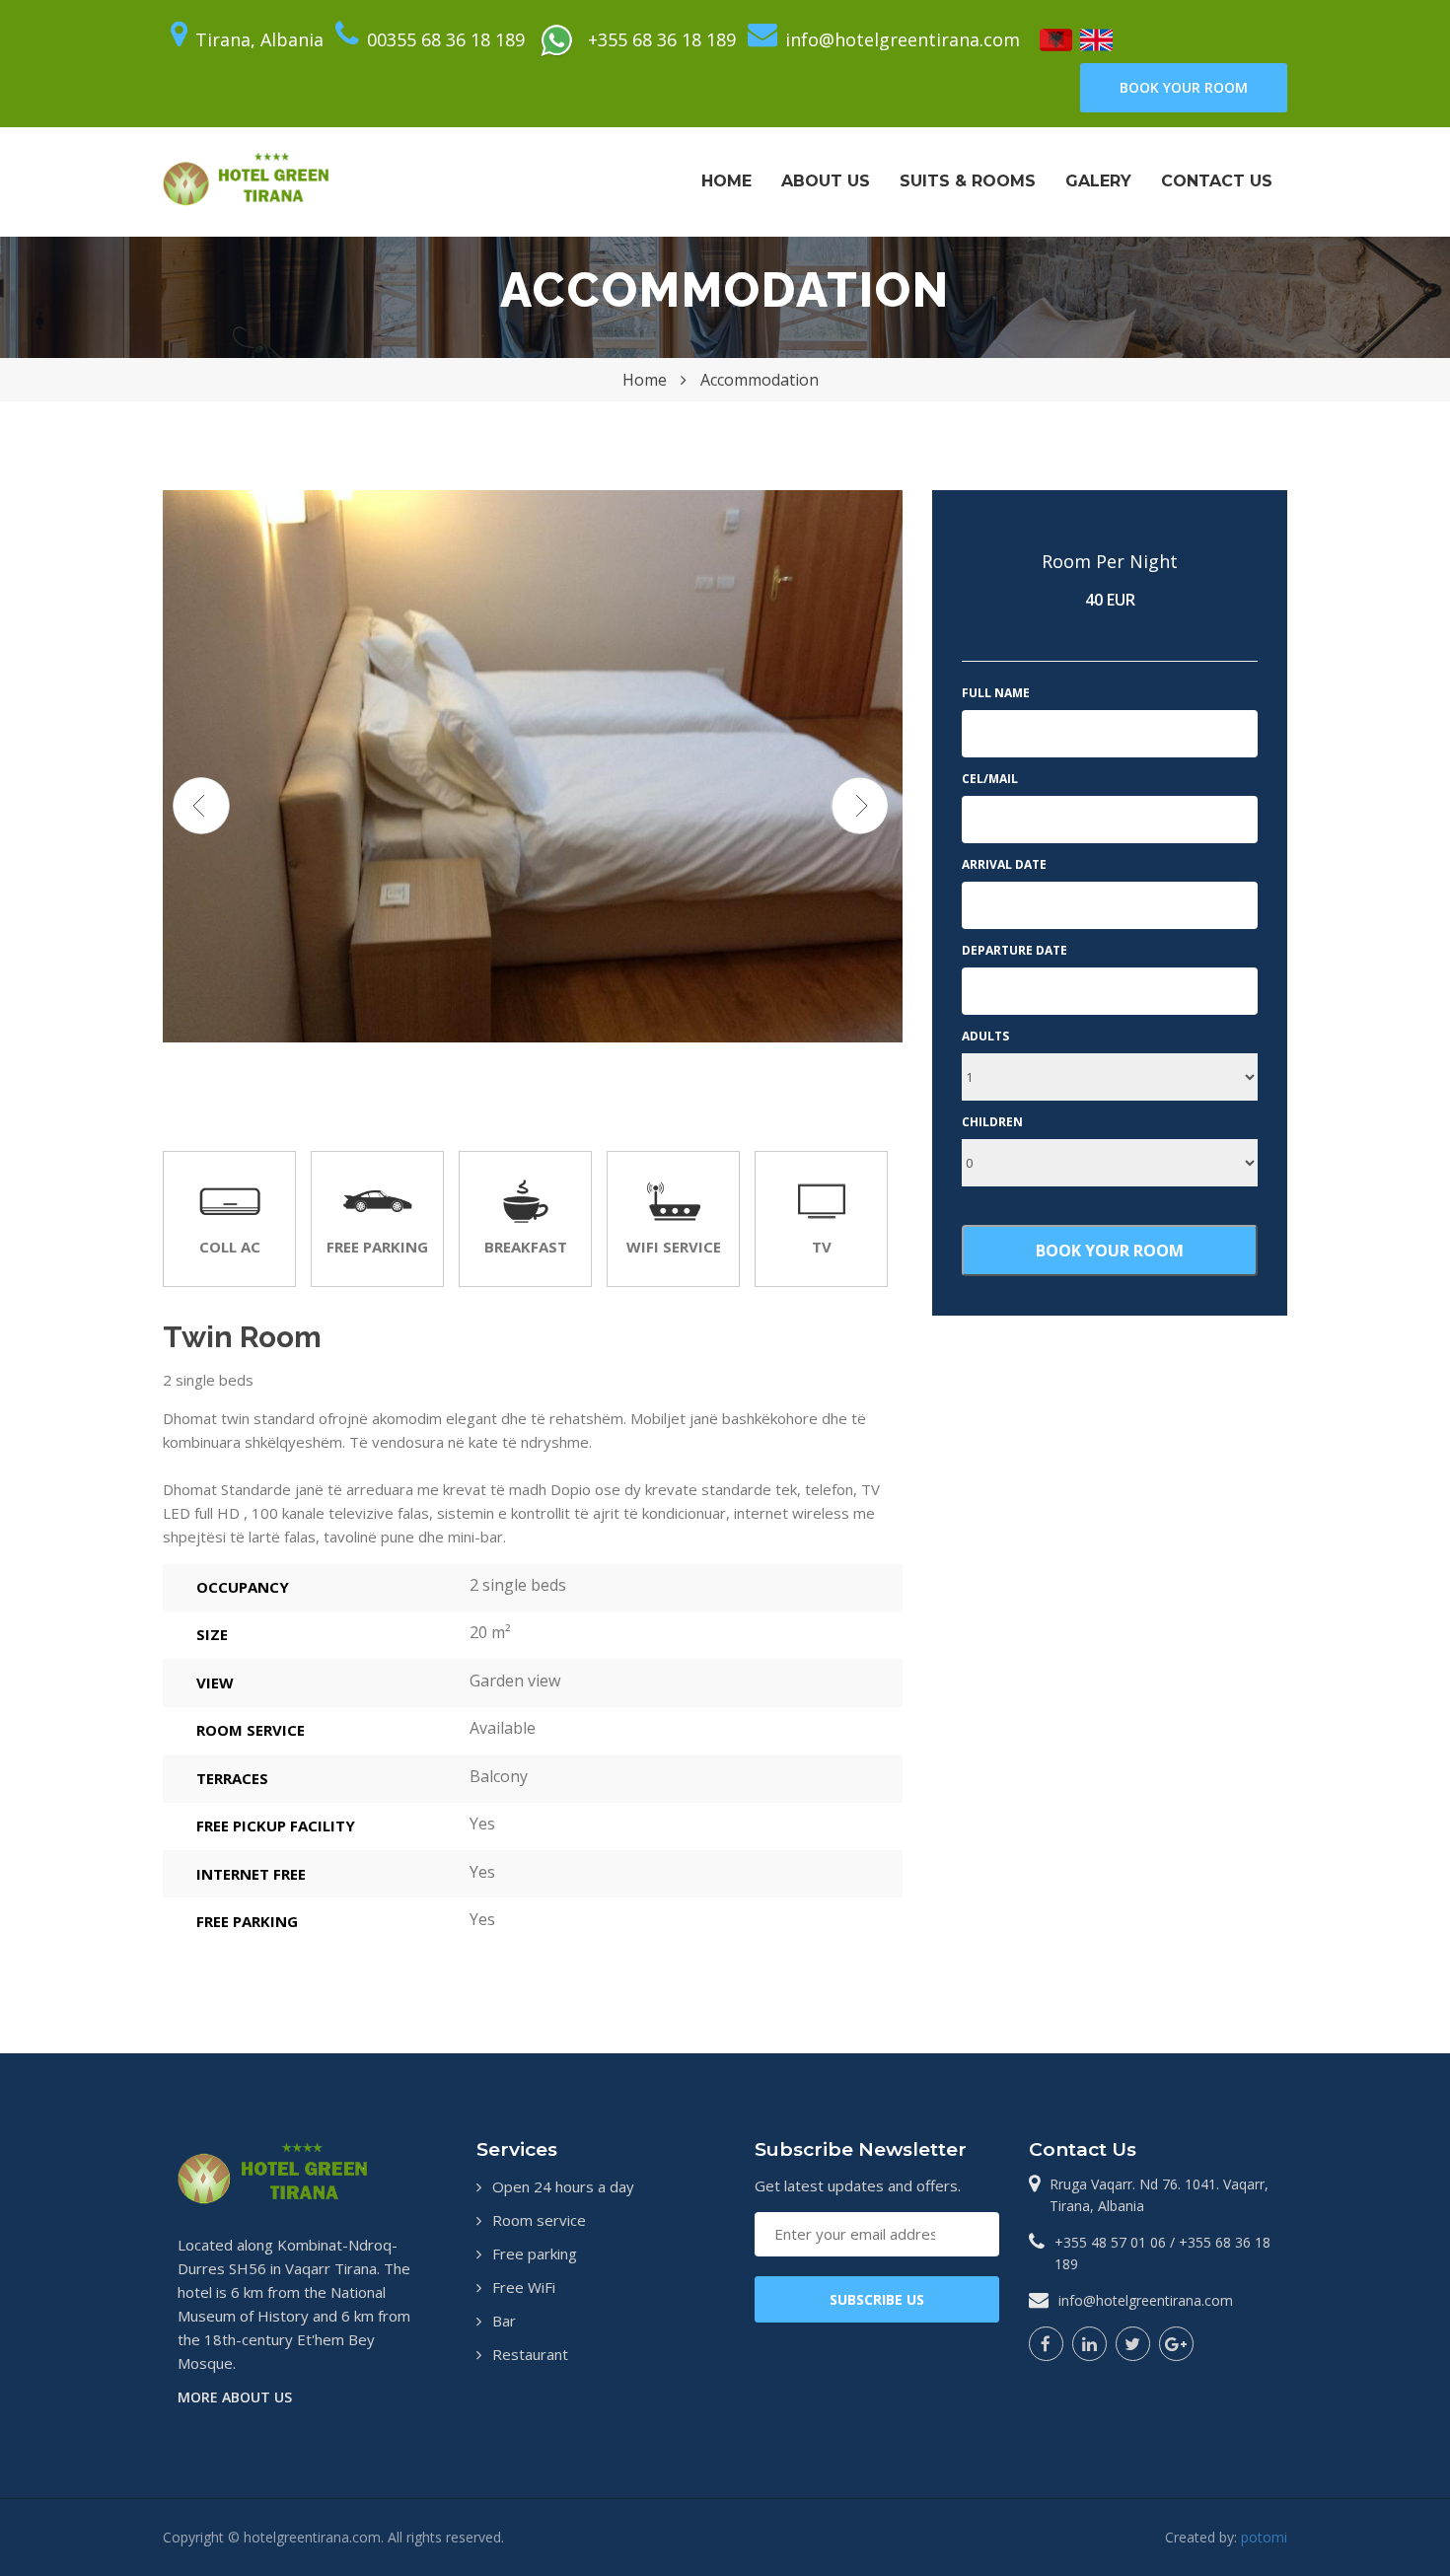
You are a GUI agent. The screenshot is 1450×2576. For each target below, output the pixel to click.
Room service (539, 2220)
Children (992, 1122)
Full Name (996, 693)
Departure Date (1015, 950)
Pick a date (1230, 905)
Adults (985, 1036)
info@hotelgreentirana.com (1146, 2300)
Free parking (535, 2254)
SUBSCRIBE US (877, 2299)
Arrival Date (1004, 864)
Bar (504, 2321)
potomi (1264, 2537)
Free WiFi (524, 2287)
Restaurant (530, 2354)
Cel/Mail (990, 779)
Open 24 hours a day (563, 2186)
